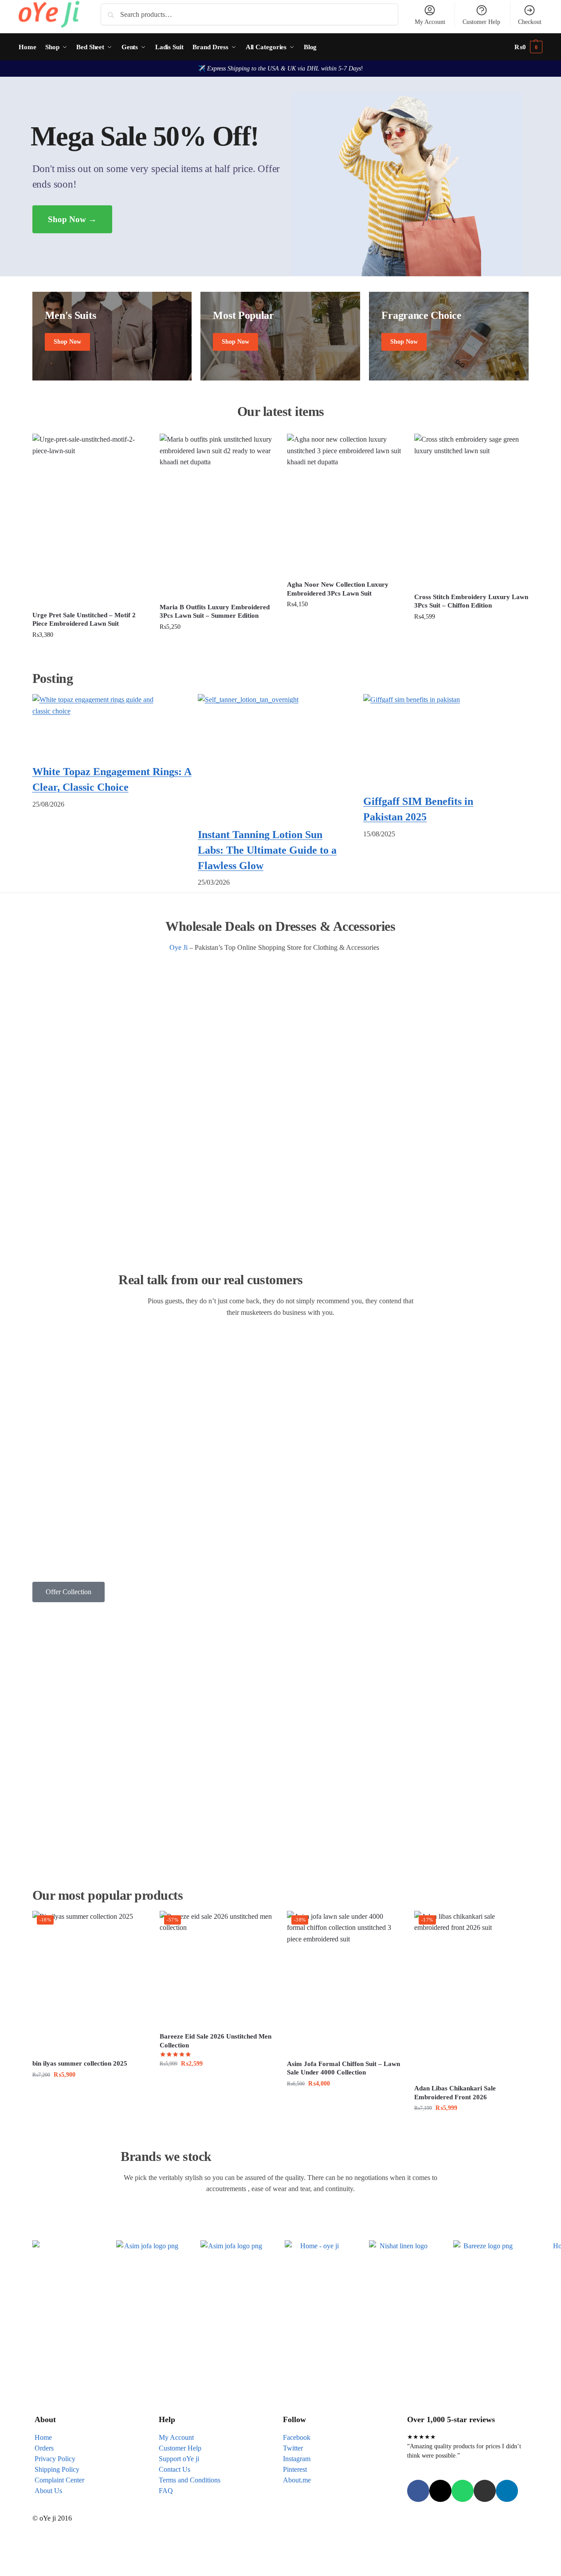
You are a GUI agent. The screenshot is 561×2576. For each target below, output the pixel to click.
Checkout (530, 22)
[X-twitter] (440, 2491)
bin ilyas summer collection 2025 (80, 2063)
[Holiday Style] (280, 336)
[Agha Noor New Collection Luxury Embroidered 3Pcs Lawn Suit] (344, 504)
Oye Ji (178, 947)
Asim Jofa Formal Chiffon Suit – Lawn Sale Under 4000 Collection (343, 2068)
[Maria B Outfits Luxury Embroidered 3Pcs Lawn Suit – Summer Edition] (217, 515)
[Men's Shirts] (112, 336)
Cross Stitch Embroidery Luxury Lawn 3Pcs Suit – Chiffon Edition (471, 601)
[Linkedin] (507, 2491)
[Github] (485, 2491)
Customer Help (481, 22)
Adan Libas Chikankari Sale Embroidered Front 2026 (455, 2093)
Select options (217, 2083)
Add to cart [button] (89, 654)
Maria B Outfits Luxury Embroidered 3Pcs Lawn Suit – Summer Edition (215, 612)
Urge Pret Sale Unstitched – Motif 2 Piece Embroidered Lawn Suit (84, 619)
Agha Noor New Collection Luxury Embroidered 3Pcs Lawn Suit (338, 589)
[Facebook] (418, 2491)
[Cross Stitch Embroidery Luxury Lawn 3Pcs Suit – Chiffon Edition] (471, 510)
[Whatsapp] (463, 2491)
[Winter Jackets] (449, 336)
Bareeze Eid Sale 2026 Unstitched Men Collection (216, 2041)
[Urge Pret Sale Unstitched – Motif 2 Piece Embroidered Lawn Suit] (89, 519)
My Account (430, 22)
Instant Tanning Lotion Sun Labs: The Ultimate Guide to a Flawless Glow (267, 850)
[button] (528, 47)
